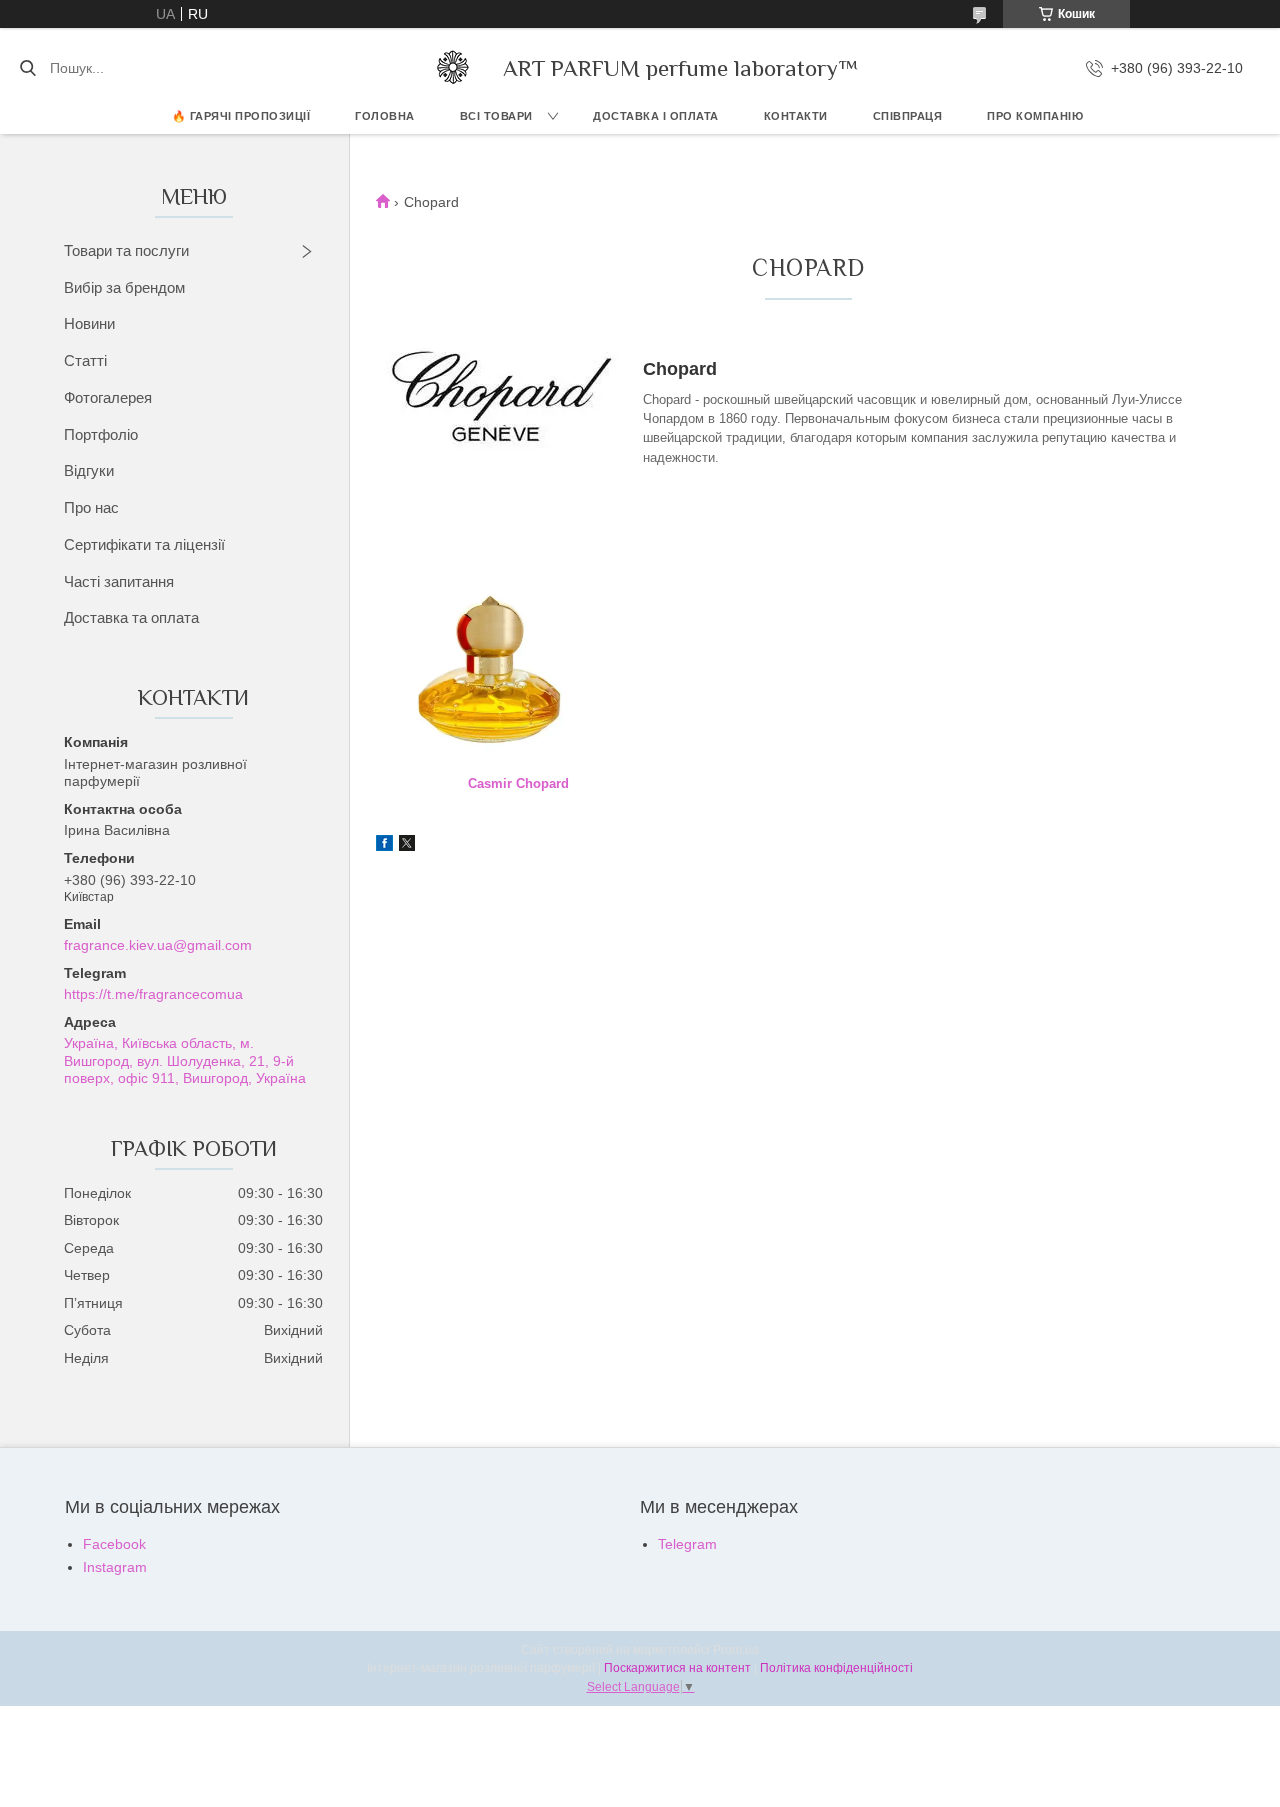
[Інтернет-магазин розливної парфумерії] (453, 68)
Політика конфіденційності (836, 1668)
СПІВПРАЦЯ (908, 116)
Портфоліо (101, 434)
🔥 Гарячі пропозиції (241, 116)
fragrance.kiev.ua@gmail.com (158, 945)
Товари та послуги (126, 250)
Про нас (91, 507)
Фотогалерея (108, 397)
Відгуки (89, 470)
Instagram (115, 1567)
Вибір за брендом (124, 287)
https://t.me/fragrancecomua (153, 994)
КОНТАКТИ (796, 116)
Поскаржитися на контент (677, 1668)
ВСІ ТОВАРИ (496, 116)
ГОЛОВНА (385, 116)
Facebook (114, 1544)
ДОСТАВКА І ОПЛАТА (656, 116)
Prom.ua (736, 1650)
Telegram (687, 1544)
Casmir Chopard (518, 783)
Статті (85, 360)
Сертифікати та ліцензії (144, 544)
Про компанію (1035, 116)
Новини (89, 323)
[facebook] (384, 846)
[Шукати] (27, 68)
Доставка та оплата (131, 617)
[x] (407, 846)
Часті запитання (119, 581)
